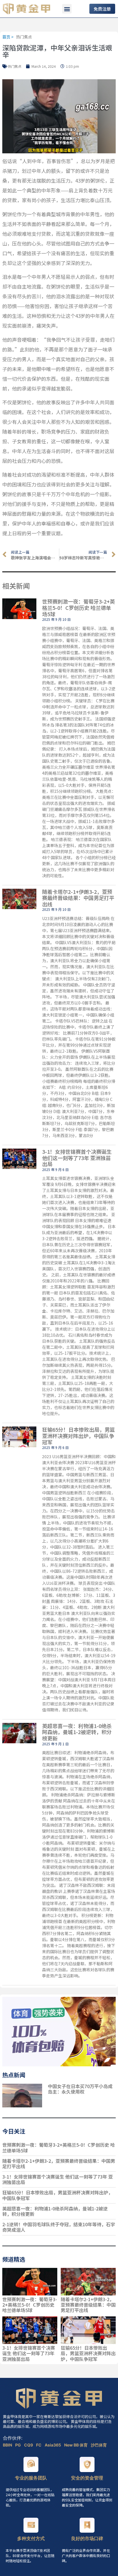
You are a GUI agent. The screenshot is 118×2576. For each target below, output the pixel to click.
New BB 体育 (76, 2445)
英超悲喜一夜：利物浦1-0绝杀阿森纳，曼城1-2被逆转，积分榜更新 (77, 1732)
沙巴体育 (99, 2445)
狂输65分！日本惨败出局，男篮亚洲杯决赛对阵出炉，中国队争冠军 (78, 1436)
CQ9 (29, 2445)
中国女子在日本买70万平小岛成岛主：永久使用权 (80, 2089)
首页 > (8, 37)
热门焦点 (24, 37)
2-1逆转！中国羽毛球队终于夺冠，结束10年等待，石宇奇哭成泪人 (59, 2227)
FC (39, 2445)
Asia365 (53, 2445)
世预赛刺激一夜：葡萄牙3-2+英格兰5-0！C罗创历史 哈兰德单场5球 (78, 607)
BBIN (8, 2445)
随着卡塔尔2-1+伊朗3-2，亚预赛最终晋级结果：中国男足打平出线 (78, 898)
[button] (67, 9)
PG (18, 2445)
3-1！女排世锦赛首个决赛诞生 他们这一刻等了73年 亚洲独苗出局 (77, 1158)
